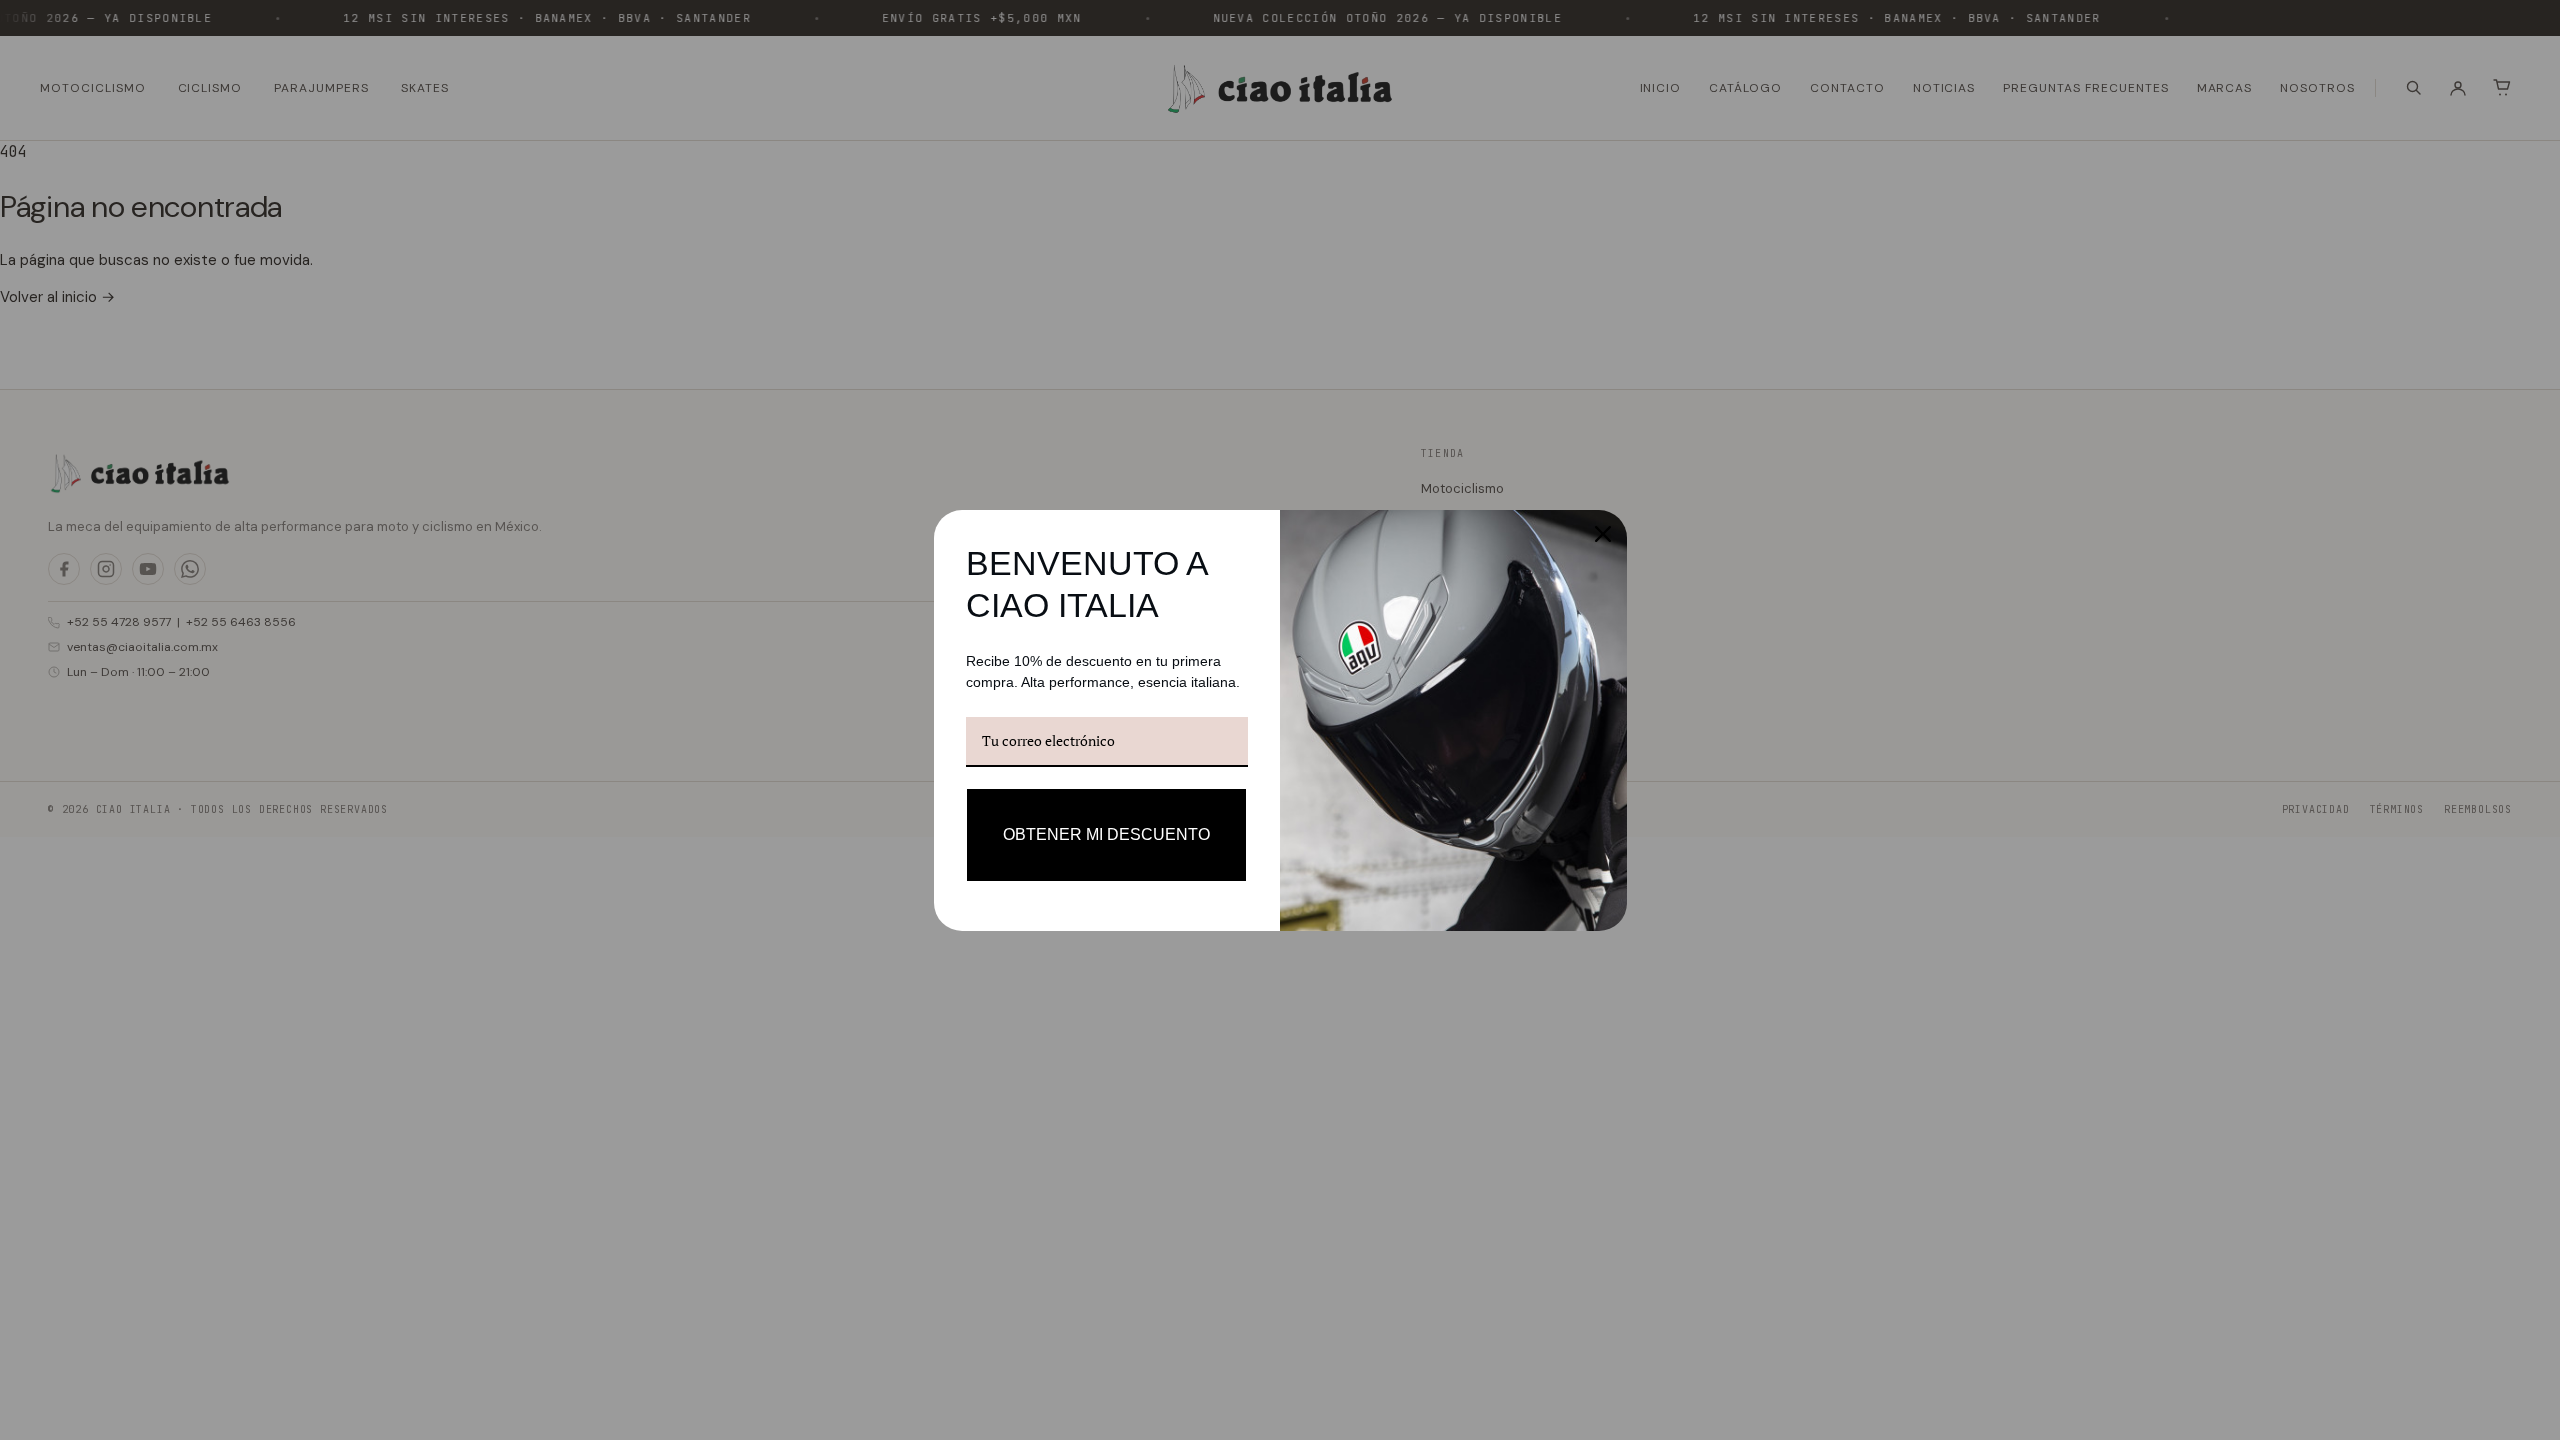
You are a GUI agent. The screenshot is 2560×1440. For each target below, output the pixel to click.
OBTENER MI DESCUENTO (1106, 834)
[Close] (1603, 534)
